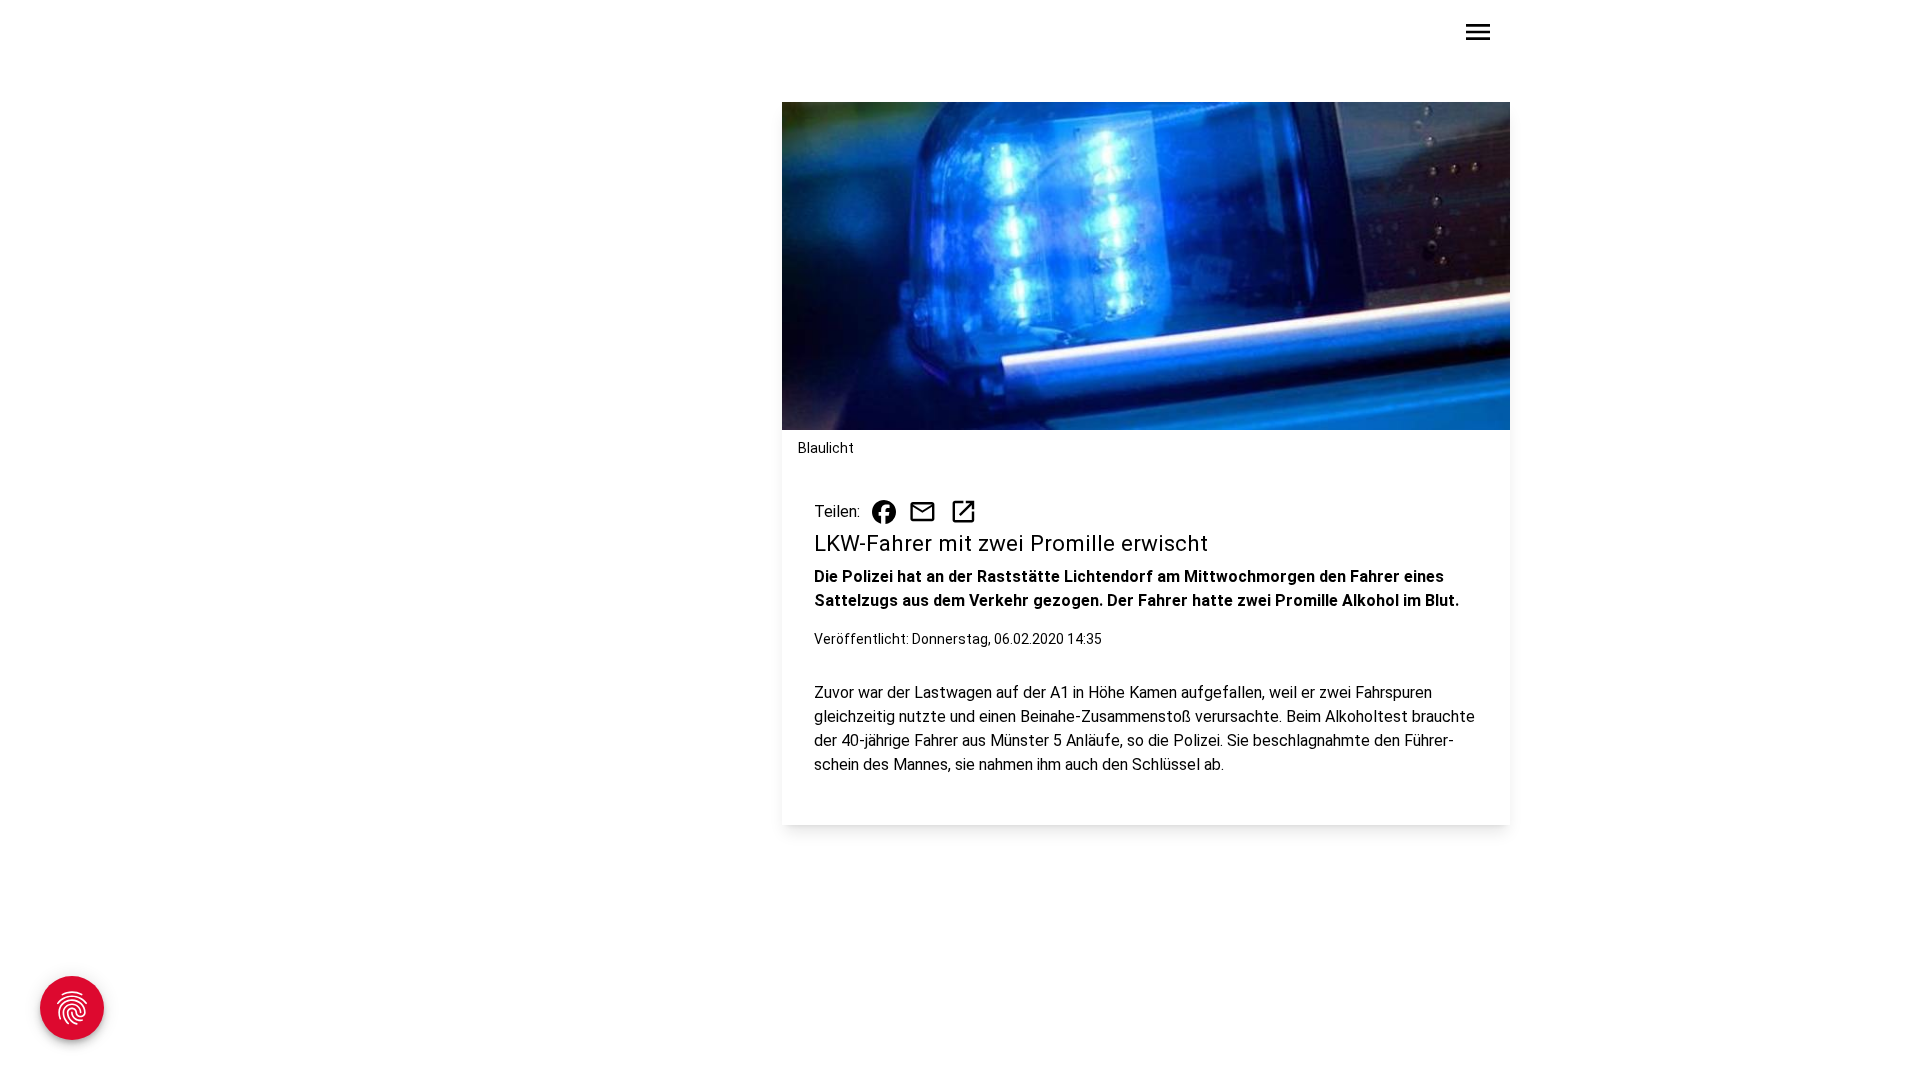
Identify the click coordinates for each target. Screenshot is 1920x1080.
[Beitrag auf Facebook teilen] (884, 512)
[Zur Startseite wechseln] (474, 36)
